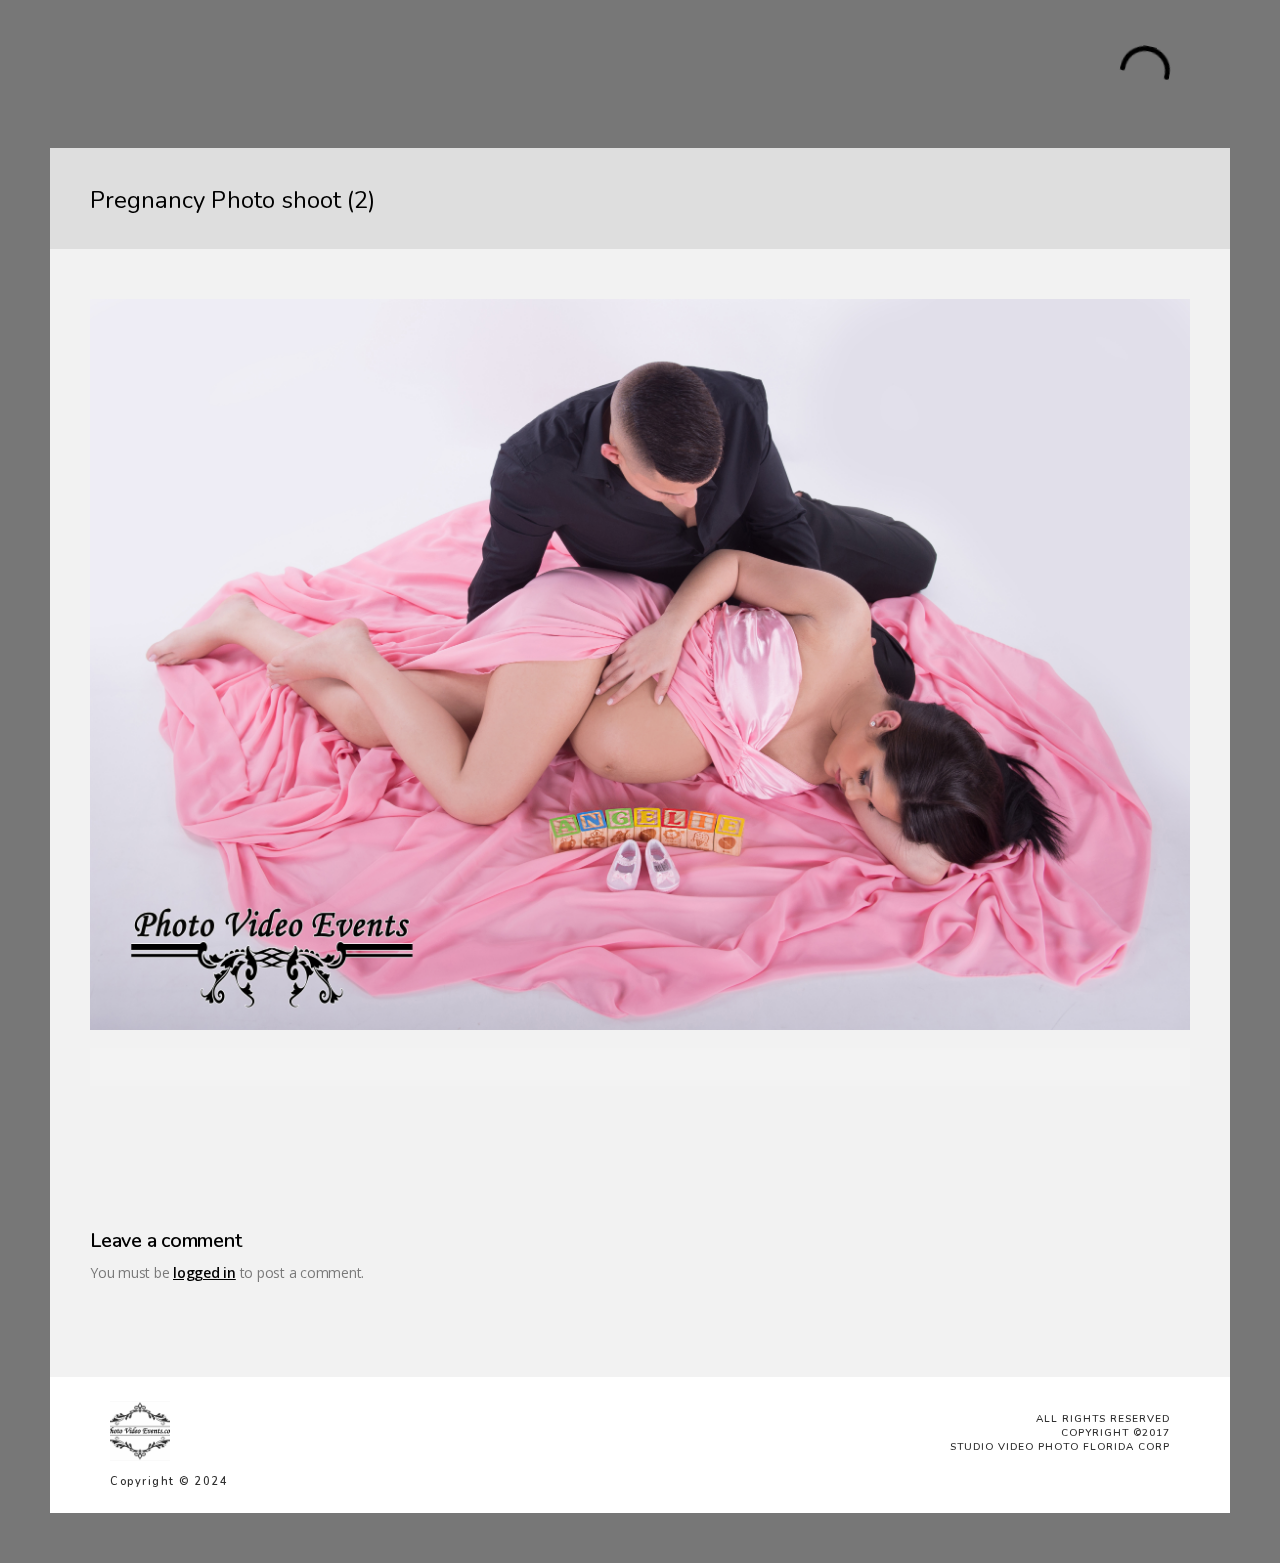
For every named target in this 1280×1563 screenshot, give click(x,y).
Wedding (364, 73)
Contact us (834, 73)
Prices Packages (472, 73)
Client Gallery (729, 73)
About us (580, 73)
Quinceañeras (264, 73)
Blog (646, 73)
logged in (204, 1272)
